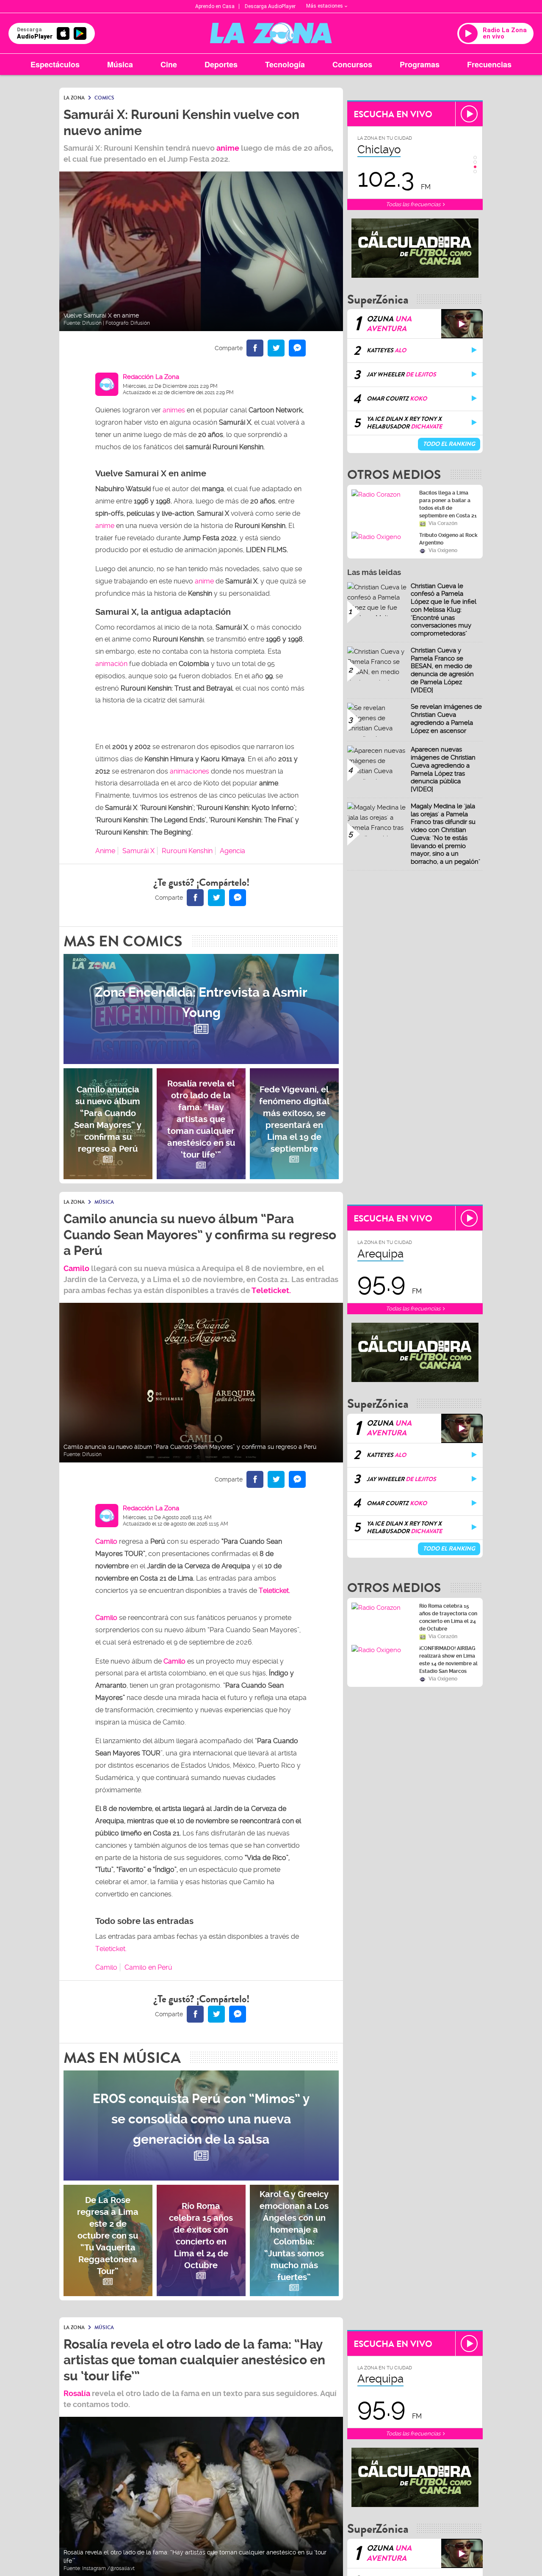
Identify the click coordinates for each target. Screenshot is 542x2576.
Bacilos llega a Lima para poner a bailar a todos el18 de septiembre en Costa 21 (448, 504)
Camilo (76, 1268)
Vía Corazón (443, 523)
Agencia (232, 851)
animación (111, 664)
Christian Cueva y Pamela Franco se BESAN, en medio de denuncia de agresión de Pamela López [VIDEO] (442, 670)
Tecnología (285, 64)
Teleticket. (271, 1290)
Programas (420, 64)
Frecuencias (489, 64)
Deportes (221, 64)
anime (228, 148)
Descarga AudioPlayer (270, 6)
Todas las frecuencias (414, 204)
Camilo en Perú (148, 1967)
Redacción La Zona (151, 377)
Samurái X (138, 851)
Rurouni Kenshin (187, 851)
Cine (169, 64)
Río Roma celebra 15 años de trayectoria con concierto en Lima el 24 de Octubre (448, 1617)
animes (174, 410)
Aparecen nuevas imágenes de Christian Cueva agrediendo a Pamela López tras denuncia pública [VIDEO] (443, 769)
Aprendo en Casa (215, 6)
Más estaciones (325, 6)
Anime (105, 851)
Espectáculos (55, 64)
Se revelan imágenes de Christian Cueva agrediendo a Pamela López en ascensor (446, 719)
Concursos (352, 64)
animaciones (189, 771)
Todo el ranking (449, 444)
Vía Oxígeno (443, 550)
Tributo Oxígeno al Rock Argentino (448, 539)
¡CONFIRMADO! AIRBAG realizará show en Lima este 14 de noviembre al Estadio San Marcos (448, 1660)
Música (120, 64)
